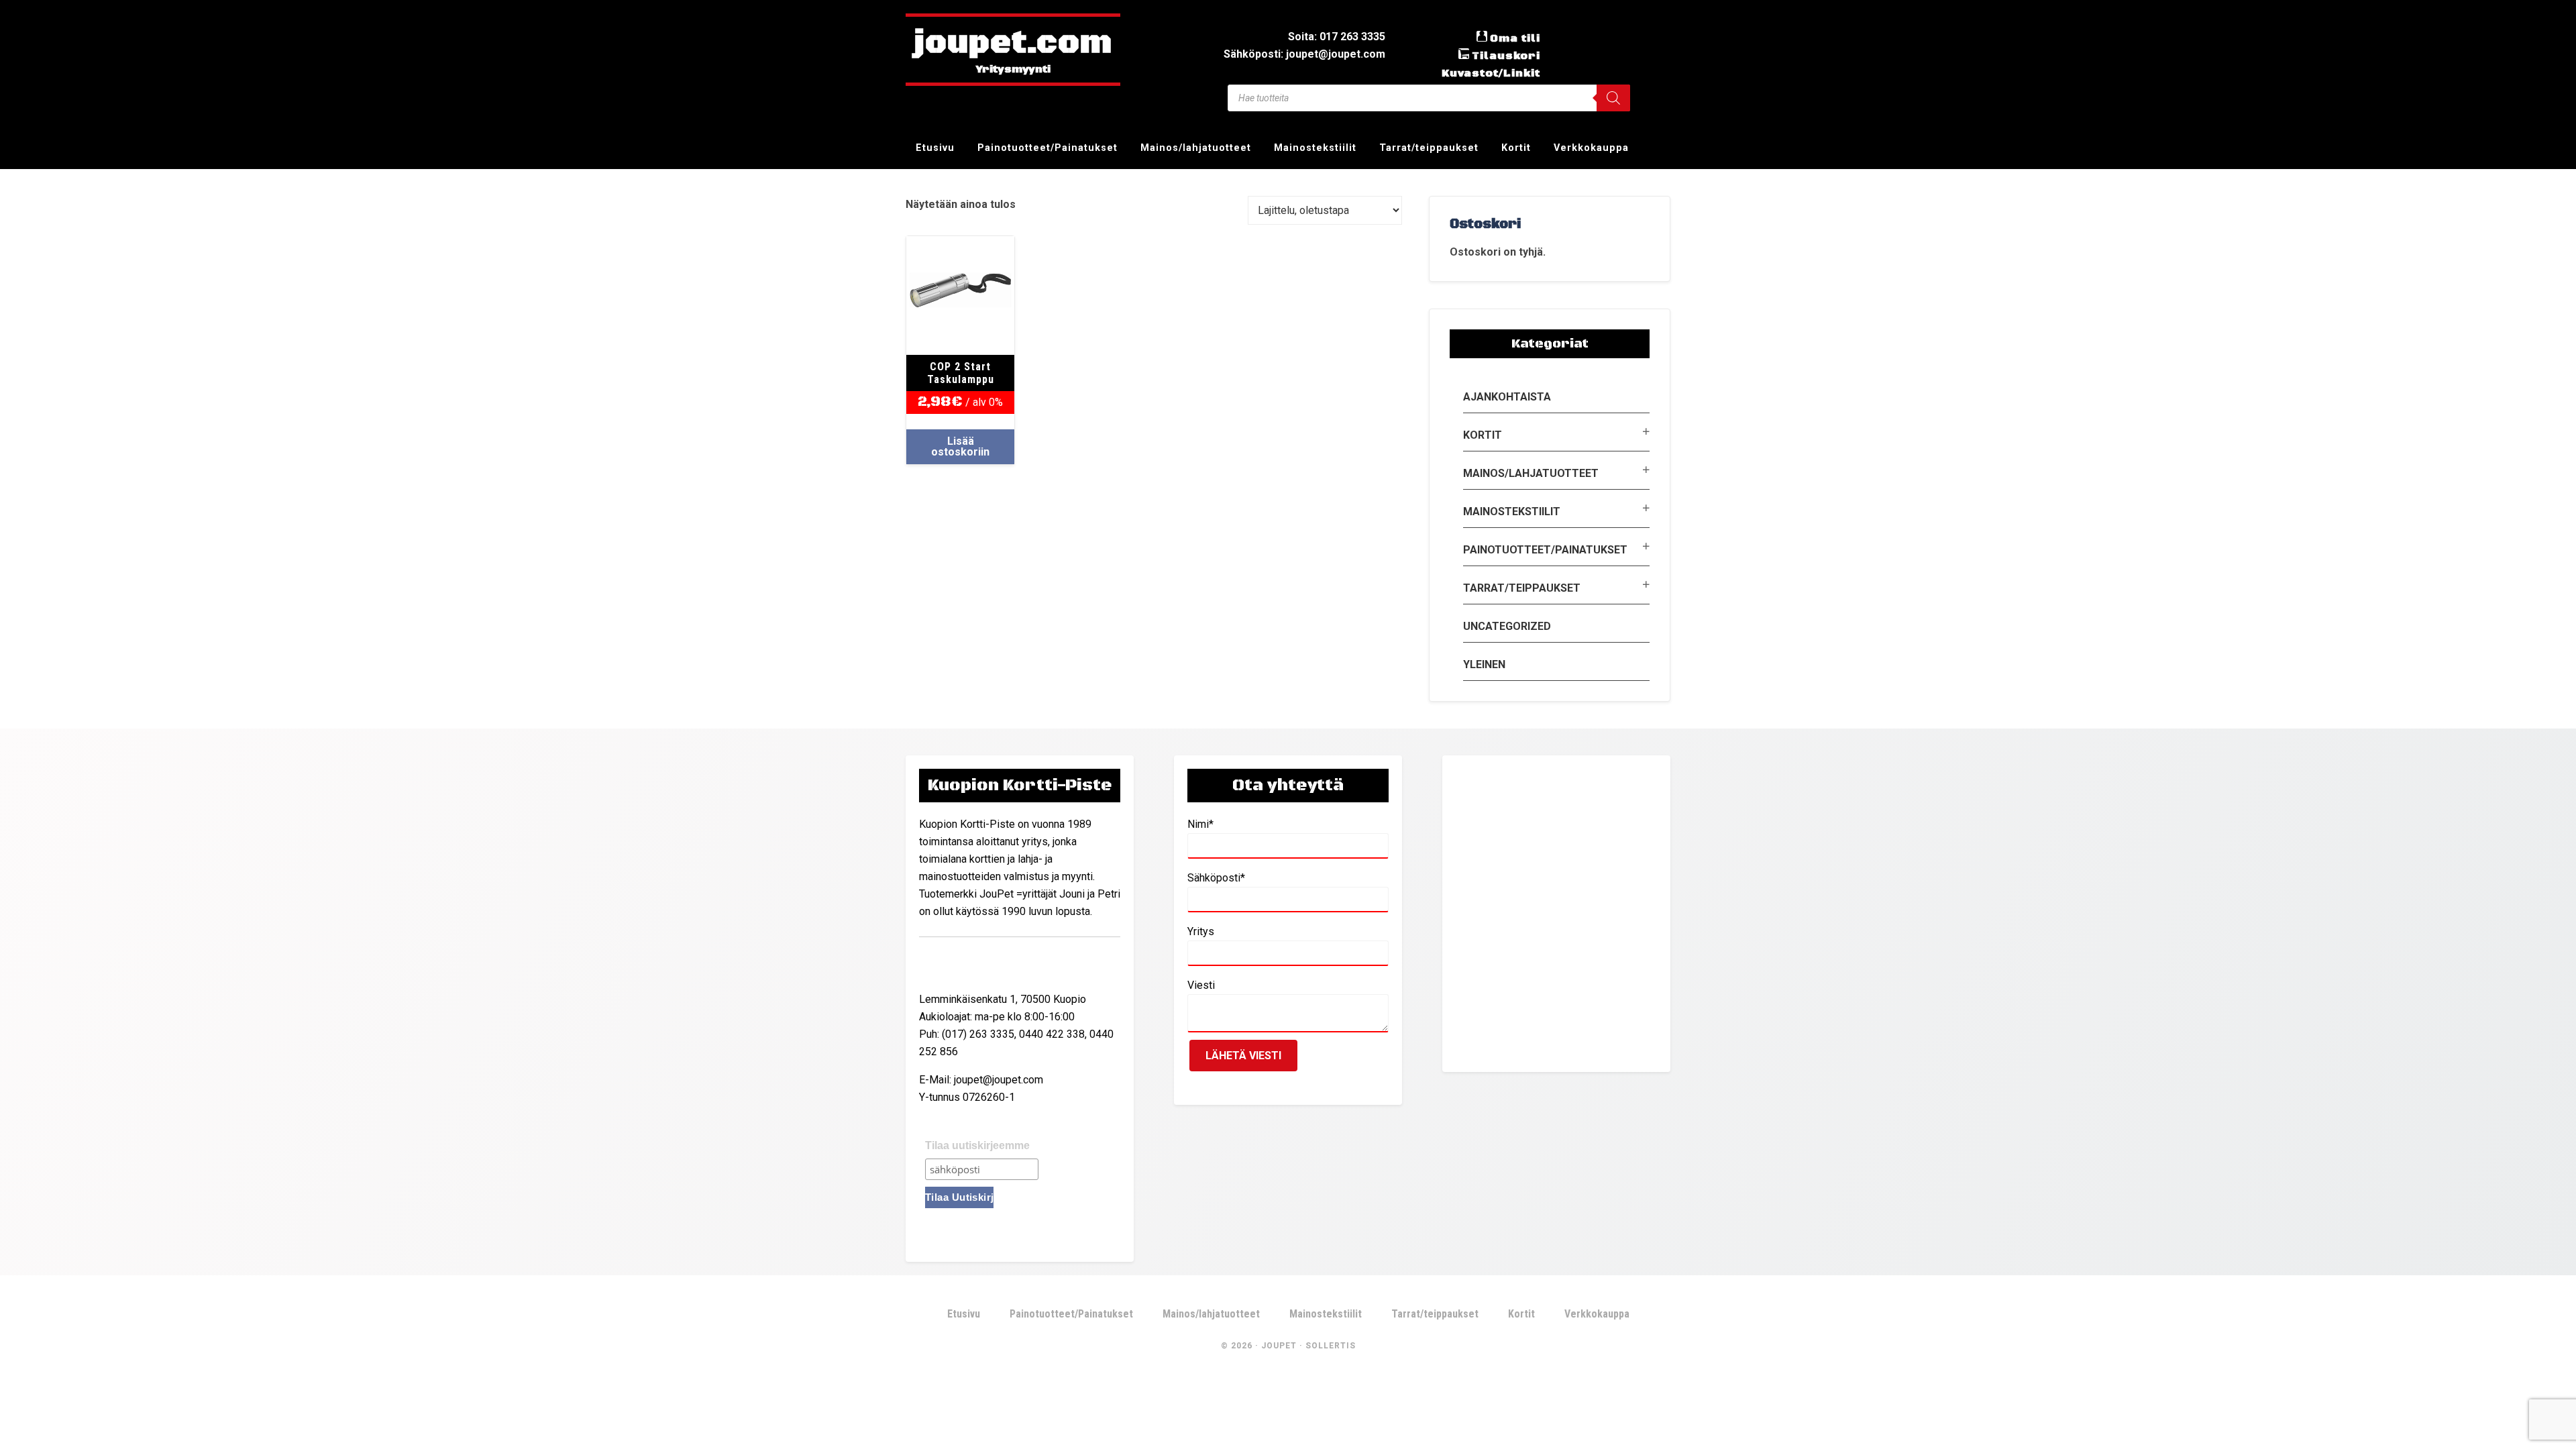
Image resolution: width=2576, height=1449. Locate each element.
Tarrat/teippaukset (1522, 588)
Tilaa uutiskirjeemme (977, 1145)
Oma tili (1515, 38)
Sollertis (1331, 1346)
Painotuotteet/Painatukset (1545, 550)
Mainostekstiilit (1512, 512)
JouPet (1279, 1346)
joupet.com (1013, 44)
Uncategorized (1507, 626)
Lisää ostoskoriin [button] (960, 446)
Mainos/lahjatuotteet (1531, 473)
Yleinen (1484, 664)
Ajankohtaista (1507, 397)
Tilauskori (1506, 56)
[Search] (1613, 98)
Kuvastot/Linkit (1491, 73)
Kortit (1483, 435)
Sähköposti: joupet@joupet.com (1304, 54)
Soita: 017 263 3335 (1337, 37)
